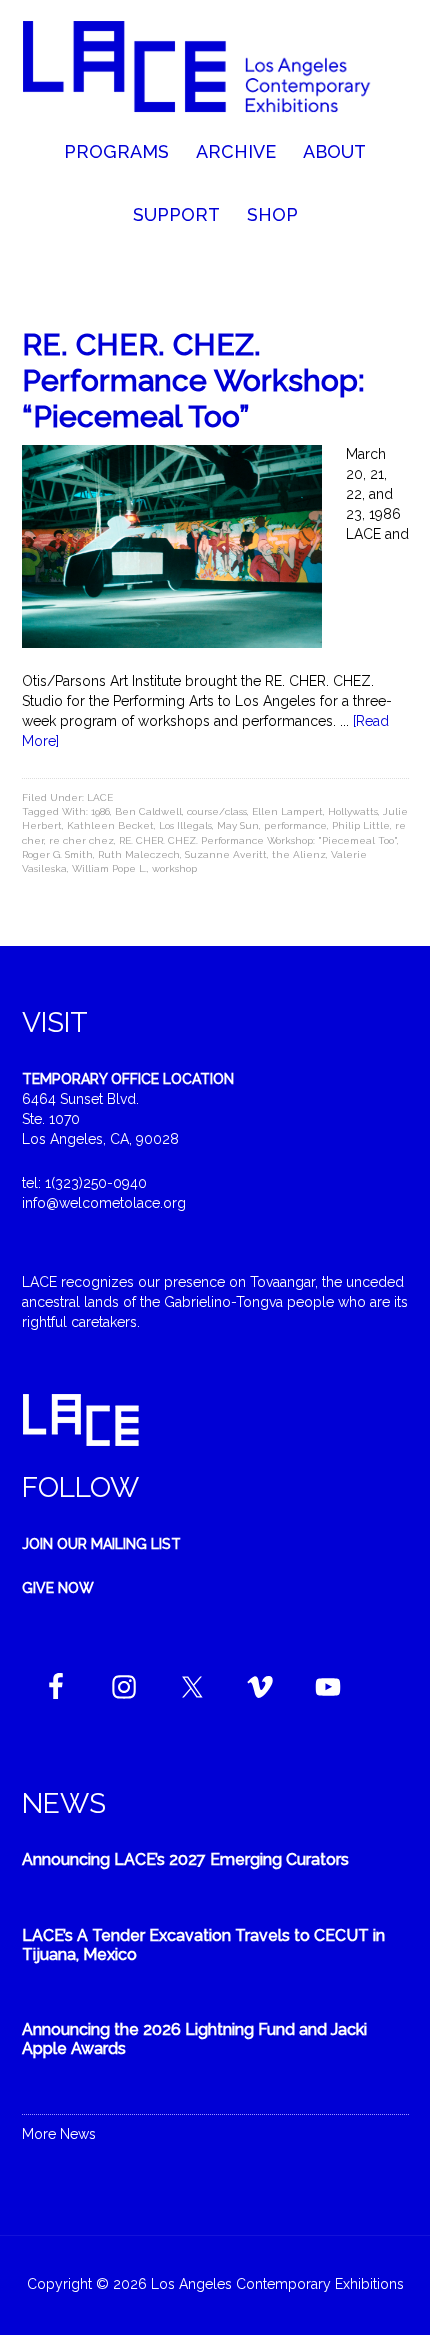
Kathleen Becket (110, 825)
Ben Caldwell (148, 811)
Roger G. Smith (57, 854)
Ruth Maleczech (139, 854)
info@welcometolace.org (104, 1203)
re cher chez (81, 840)
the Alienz (299, 854)
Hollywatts (353, 811)
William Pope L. (109, 868)
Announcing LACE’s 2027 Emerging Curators (185, 1859)
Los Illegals (185, 825)
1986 (100, 811)
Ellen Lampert (287, 811)
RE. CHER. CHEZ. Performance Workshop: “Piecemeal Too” (193, 380)
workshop (174, 868)
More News (59, 2134)
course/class (217, 811)
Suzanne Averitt (226, 854)
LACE (100, 797)
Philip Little (361, 825)
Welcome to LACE (215, 70)
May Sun (238, 825)
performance (295, 825)
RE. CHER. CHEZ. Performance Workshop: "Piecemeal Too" (258, 840)
